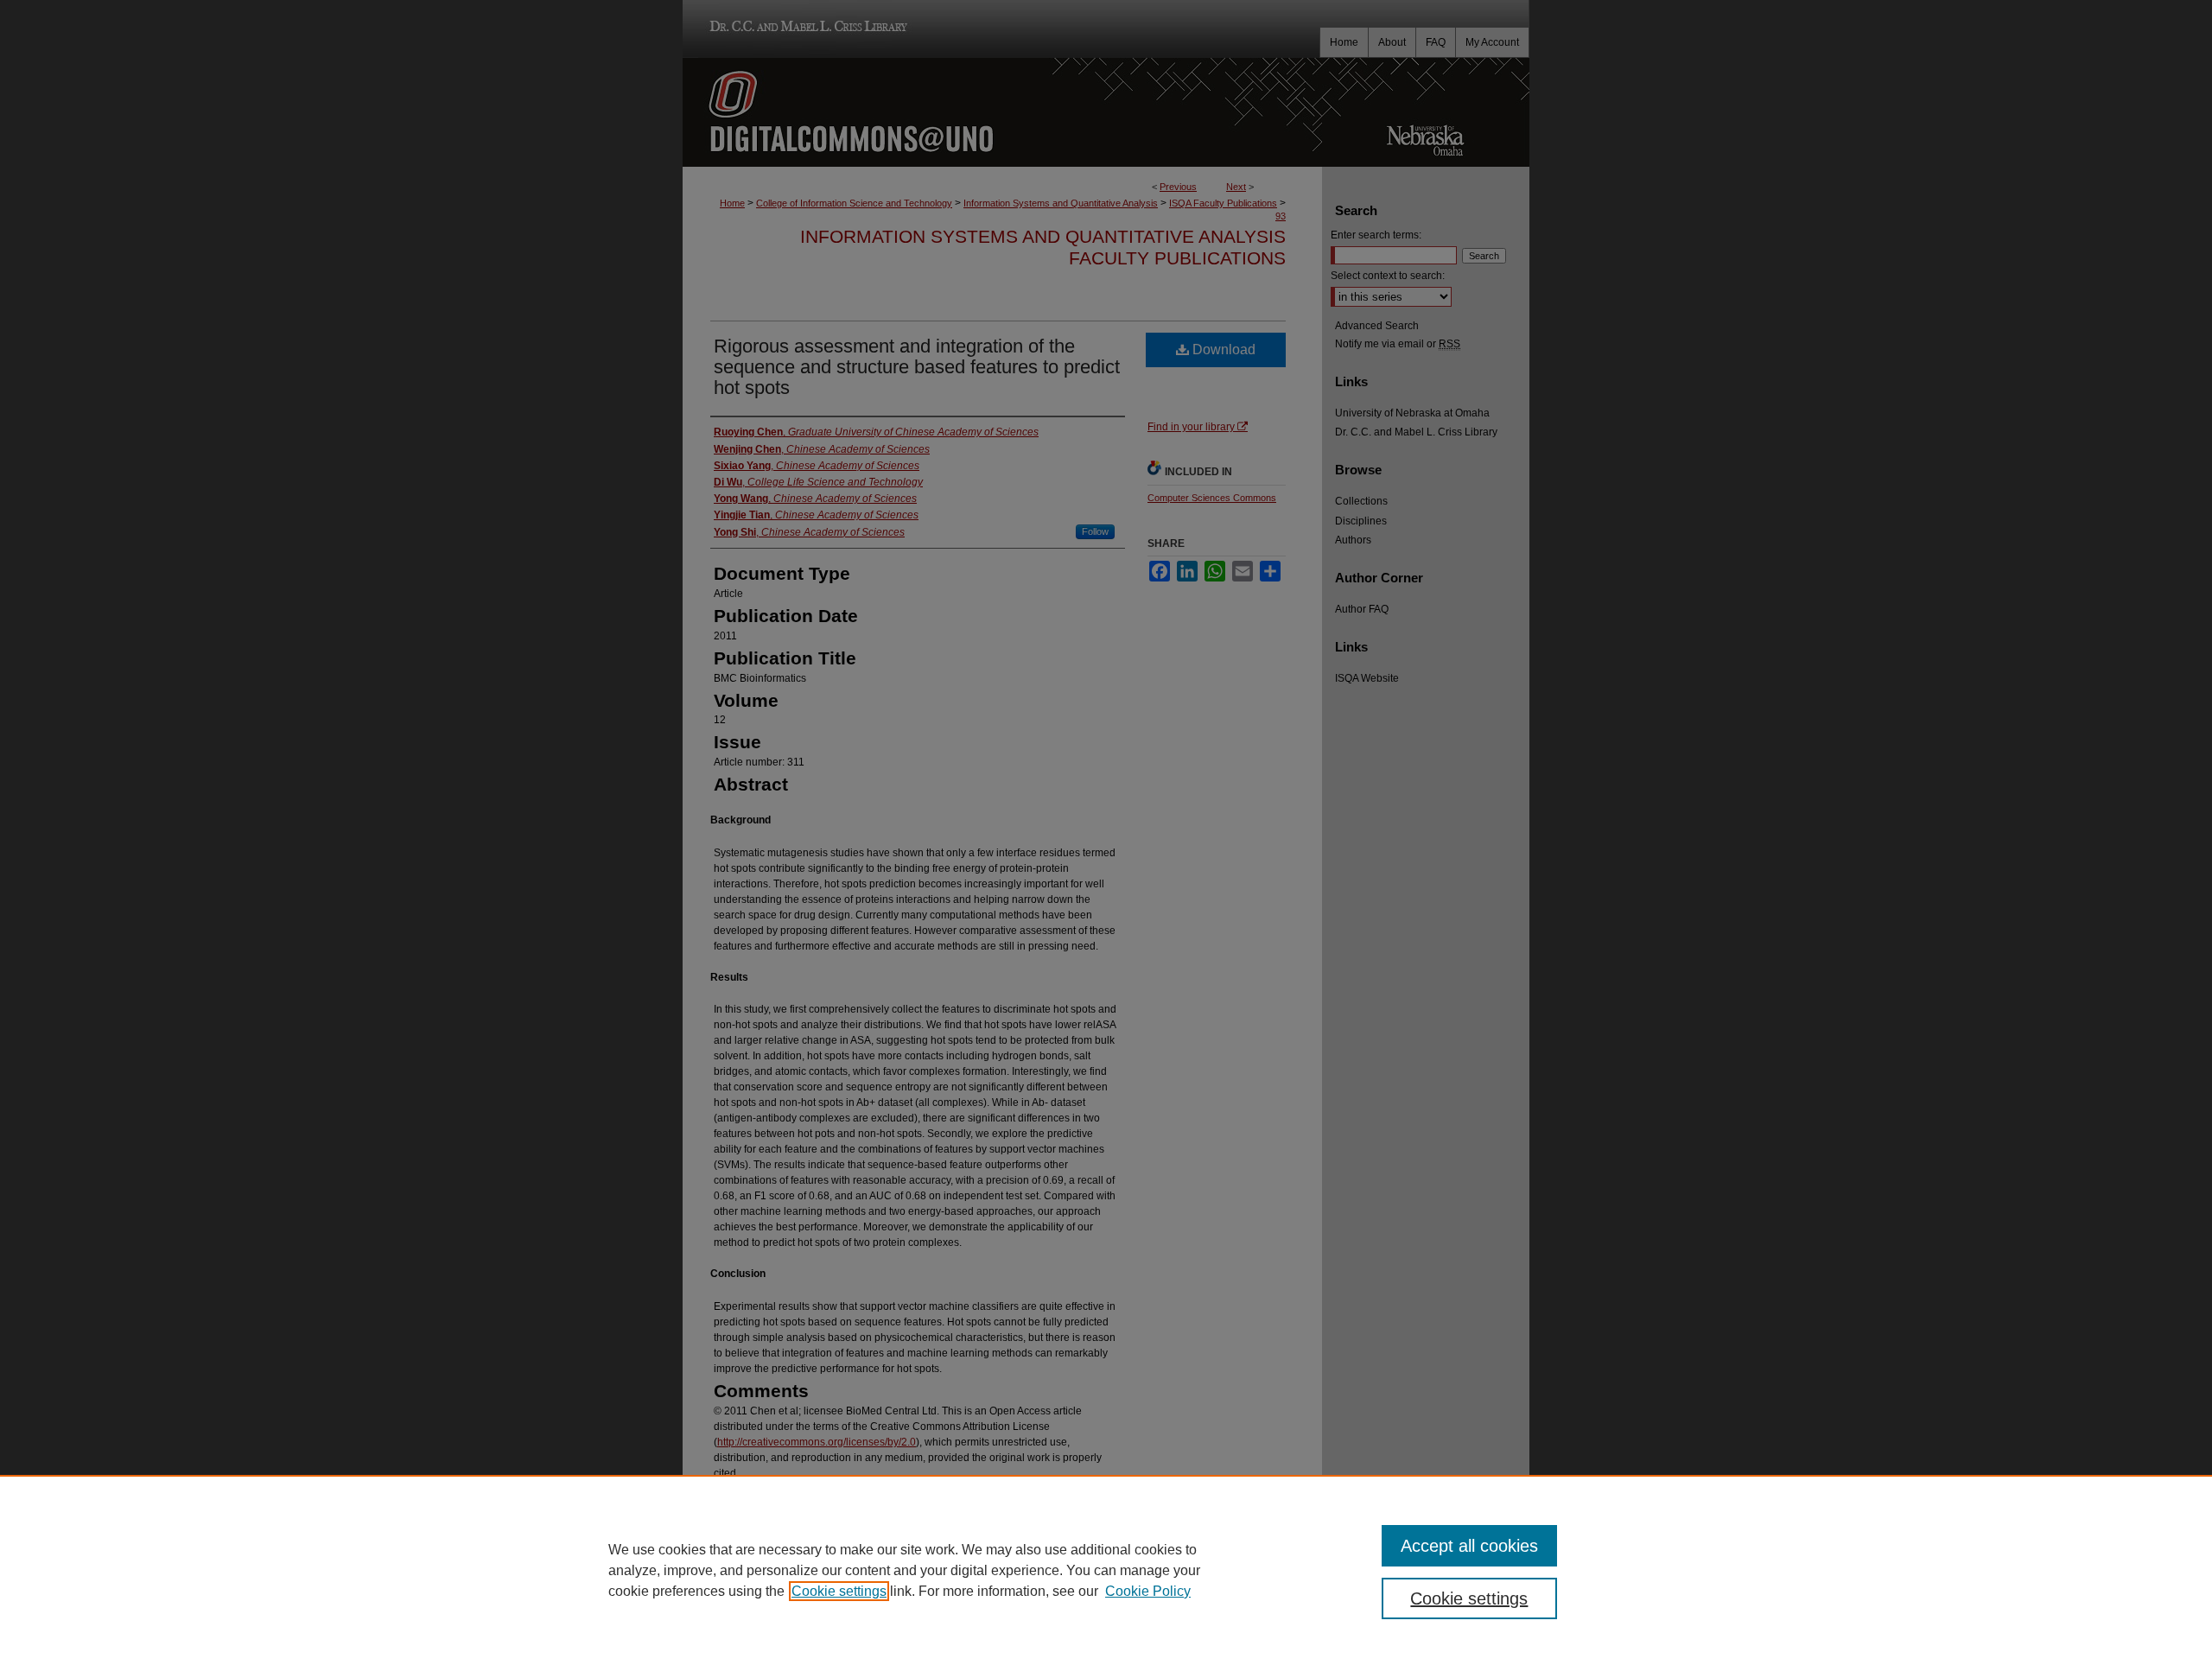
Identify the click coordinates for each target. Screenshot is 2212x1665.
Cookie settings (839, 1591)
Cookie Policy (1148, 1591)
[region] (1106, 1570)
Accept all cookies (1469, 1546)
